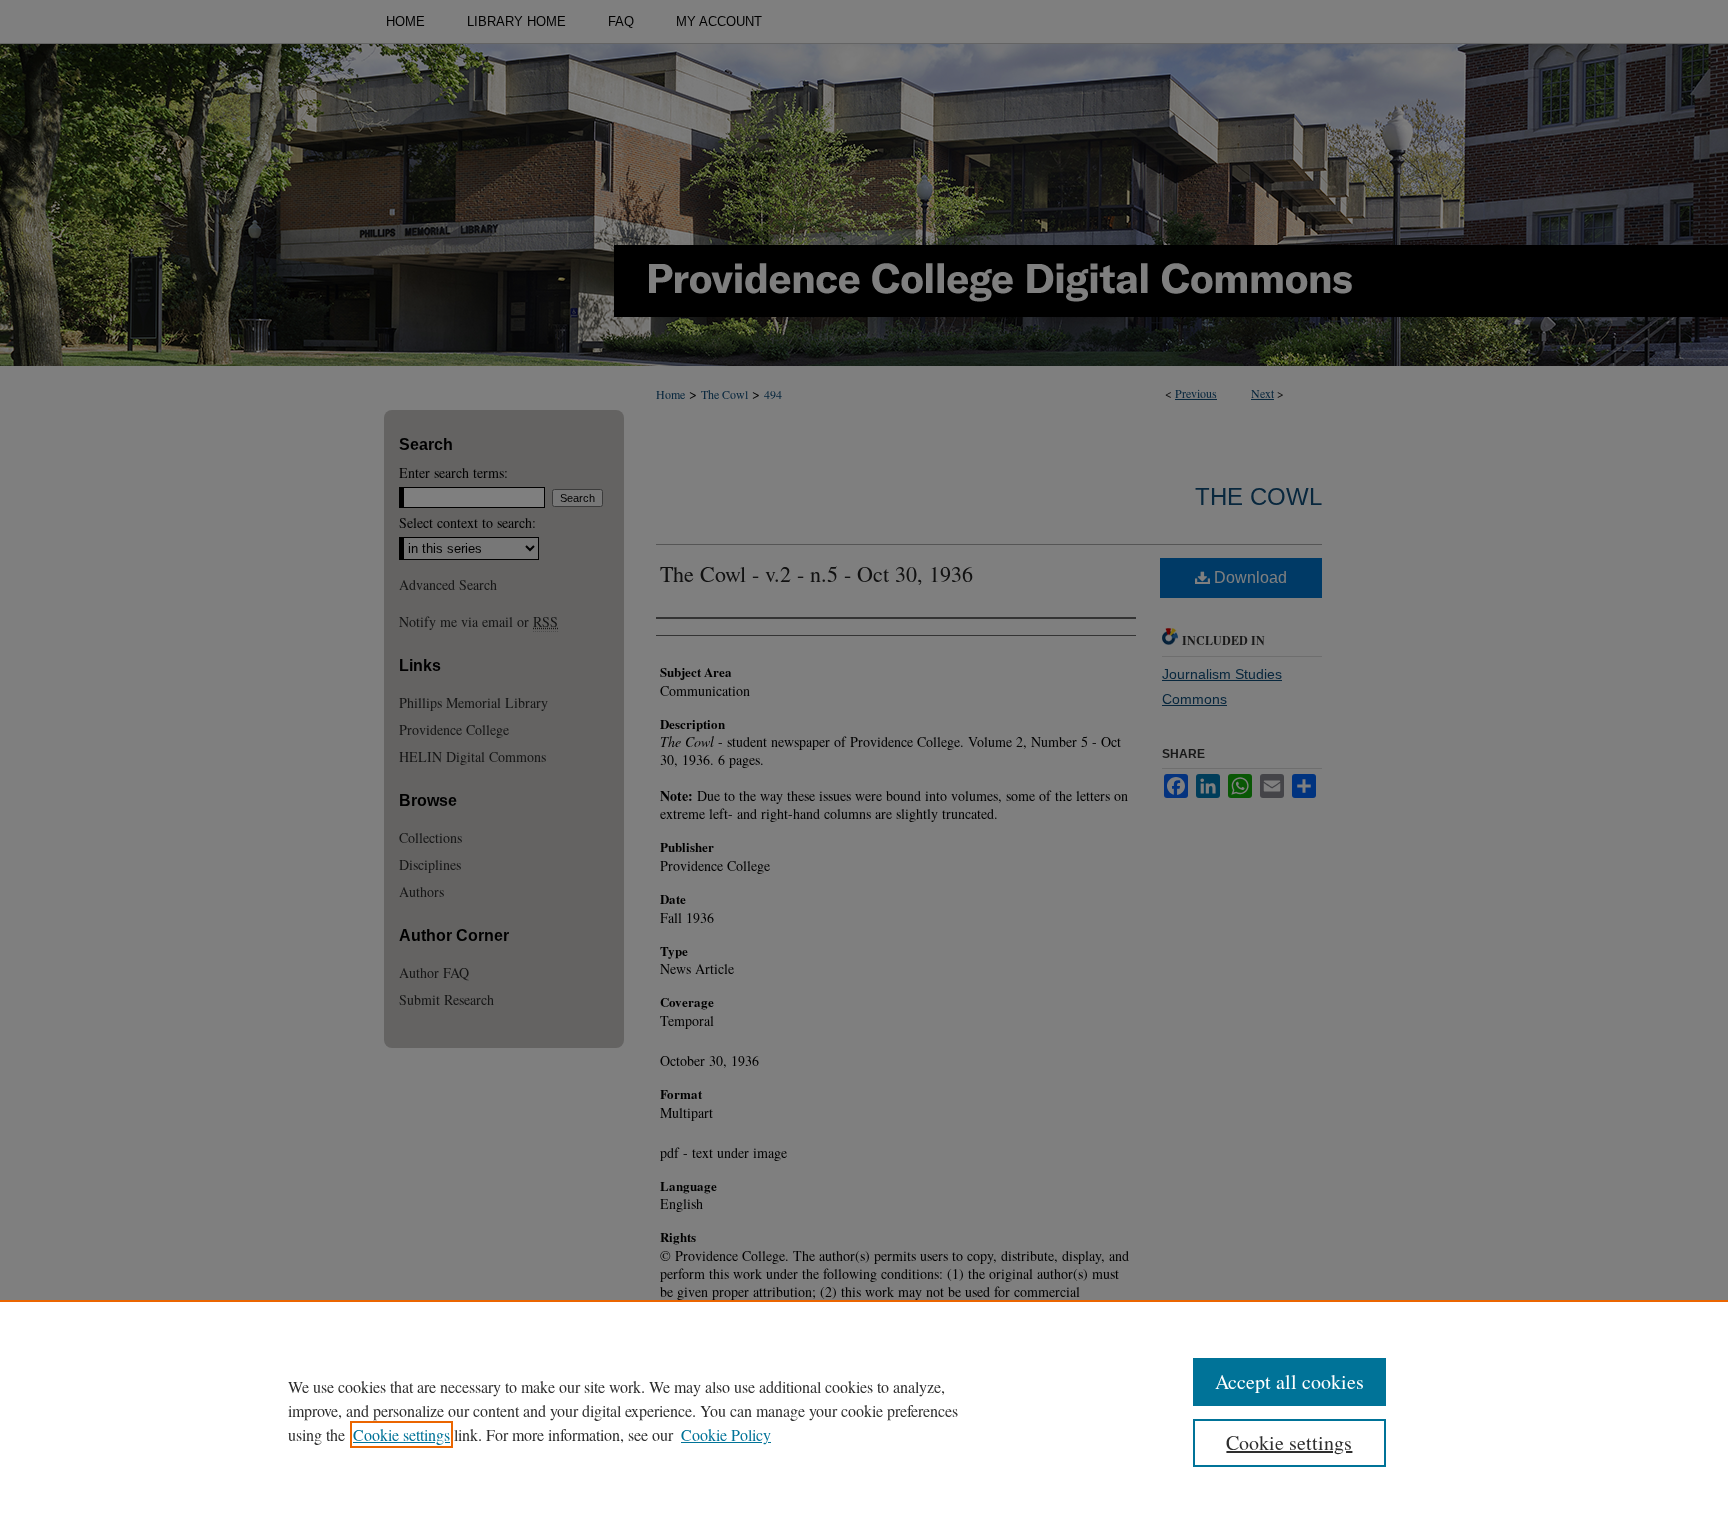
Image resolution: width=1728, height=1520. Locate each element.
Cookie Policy (726, 1434)
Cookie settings (401, 1434)
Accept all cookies (1289, 1381)
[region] (864, 1410)
